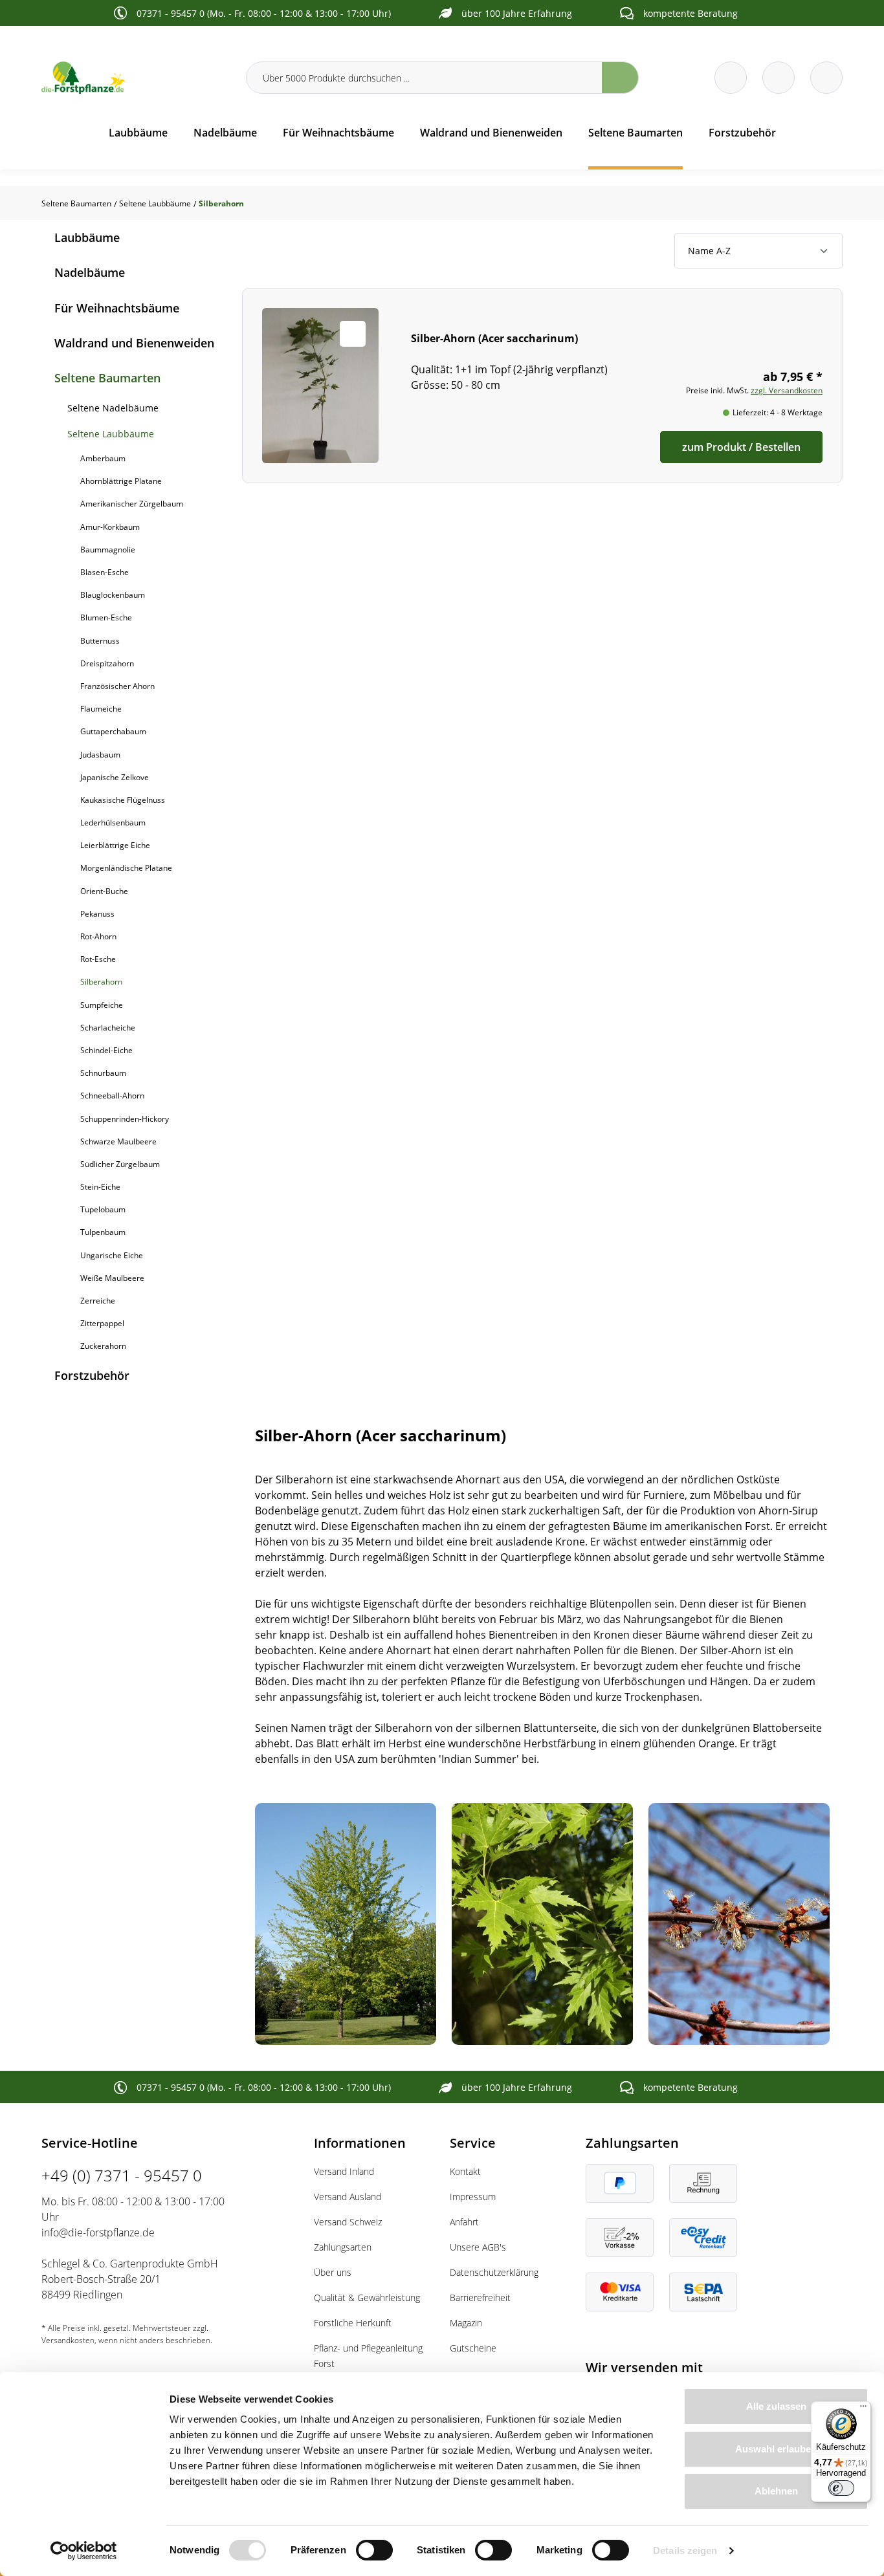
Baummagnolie (108, 550)
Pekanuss (97, 914)
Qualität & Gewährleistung (367, 2298)
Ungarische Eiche (112, 1255)
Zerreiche (98, 1301)
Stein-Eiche (100, 1187)
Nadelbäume (90, 272)
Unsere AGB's (478, 2247)
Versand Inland (344, 2171)
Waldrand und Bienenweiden (134, 343)
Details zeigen (685, 2550)
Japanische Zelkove (115, 777)
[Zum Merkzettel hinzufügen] (353, 334)
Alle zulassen (776, 2406)
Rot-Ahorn (98, 936)
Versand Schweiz (348, 2222)
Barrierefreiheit (480, 2298)
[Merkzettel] (731, 78)
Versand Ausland (348, 2197)
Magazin (466, 2323)
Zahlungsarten (343, 2247)
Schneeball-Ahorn (112, 1096)
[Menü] (863, 2409)
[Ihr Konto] (826, 78)
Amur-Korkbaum (110, 527)
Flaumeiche (101, 709)
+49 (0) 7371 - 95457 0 (122, 2175)
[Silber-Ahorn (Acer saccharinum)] (543, 386)
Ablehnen (776, 2491)
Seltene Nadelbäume (113, 408)
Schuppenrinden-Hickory (125, 1119)
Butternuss (100, 641)
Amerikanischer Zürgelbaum (132, 504)
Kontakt (465, 2171)
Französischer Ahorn (117, 686)
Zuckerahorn (103, 1346)
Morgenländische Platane (126, 868)
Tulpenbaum (103, 1232)
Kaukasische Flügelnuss (123, 800)
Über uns (333, 2272)
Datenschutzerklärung (494, 2272)
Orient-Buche (104, 891)
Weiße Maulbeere (112, 1278)
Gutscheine (473, 2348)
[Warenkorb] (779, 78)
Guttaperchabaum (113, 731)
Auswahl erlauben (776, 2449)
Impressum (473, 2197)
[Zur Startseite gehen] (136, 78)
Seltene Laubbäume (111, 434)
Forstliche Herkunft (353, 2323)
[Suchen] (620, 78)
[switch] (374, 2550)
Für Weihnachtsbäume (117, 308)
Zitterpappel (102, 1323)
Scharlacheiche (108, 1028)
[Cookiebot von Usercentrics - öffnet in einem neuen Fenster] (84, 2551)
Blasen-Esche (105, 572)
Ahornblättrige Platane (121, 481)
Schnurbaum (103, 1073)
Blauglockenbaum (113, 595)
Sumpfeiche (102, 1005)
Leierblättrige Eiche (115, 845)
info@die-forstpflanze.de (98, 2232)
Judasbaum (100, 755)
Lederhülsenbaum (113, 823)
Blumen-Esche (106, 617)
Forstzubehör (92, 1375)
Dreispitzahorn (107, 663)
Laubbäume (87, 237)
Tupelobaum (103, 1209)
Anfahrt (464, 2222)
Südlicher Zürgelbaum (120, 1164)
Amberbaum (103, 458)
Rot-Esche (98, 959)
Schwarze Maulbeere (118, 1141)
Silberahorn (101, 982)
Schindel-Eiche (106, 1050)
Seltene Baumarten (107, 378)
